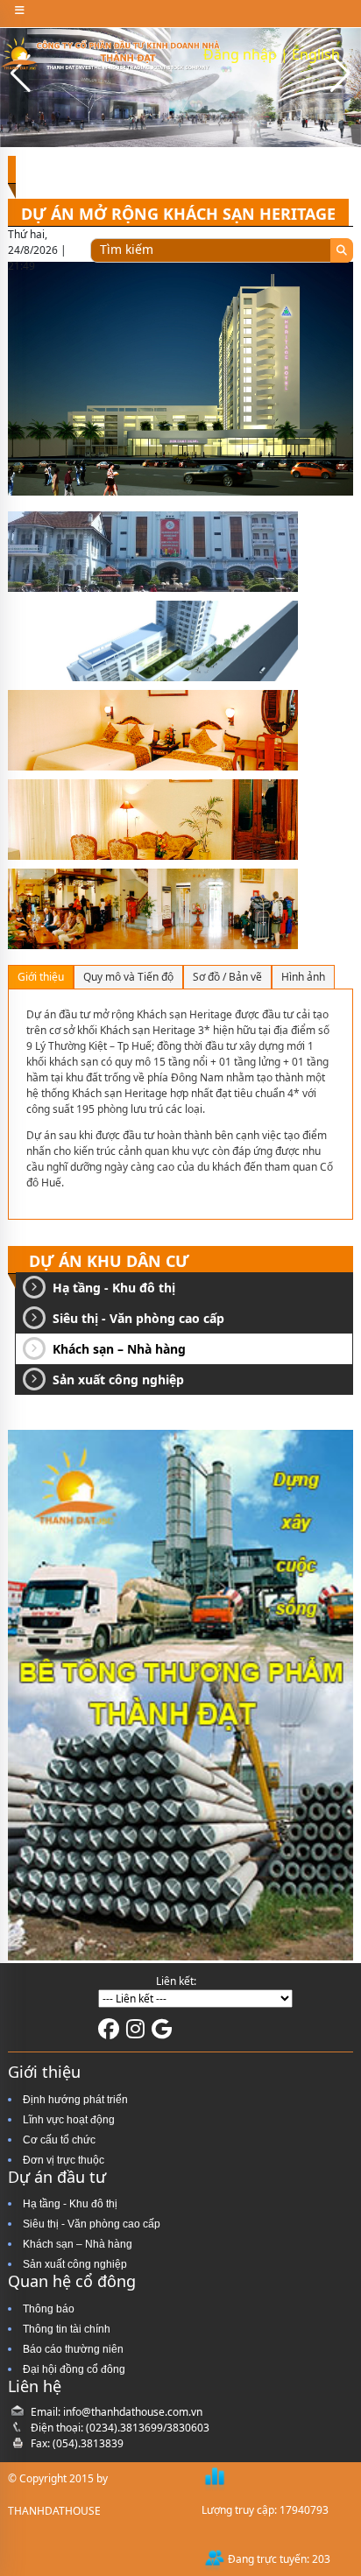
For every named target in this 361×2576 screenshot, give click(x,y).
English (316, 54)
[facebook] (109, 2033)
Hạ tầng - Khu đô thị (114, 1288)
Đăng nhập (240, 54)
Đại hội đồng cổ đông (74, 2369)
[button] (340, 74)
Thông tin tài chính (67, 2329)
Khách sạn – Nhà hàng (119, 1349)
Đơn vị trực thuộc (64, 2160)
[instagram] (135, 2033)
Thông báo (49, 2309)
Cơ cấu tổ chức (59, 2140)
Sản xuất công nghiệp (118, 1379)
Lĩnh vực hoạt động (69, 2120)
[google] (162, 2033)
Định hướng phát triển (75, 2100)
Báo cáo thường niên (73, 2349)
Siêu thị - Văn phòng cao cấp (138, 1318)
